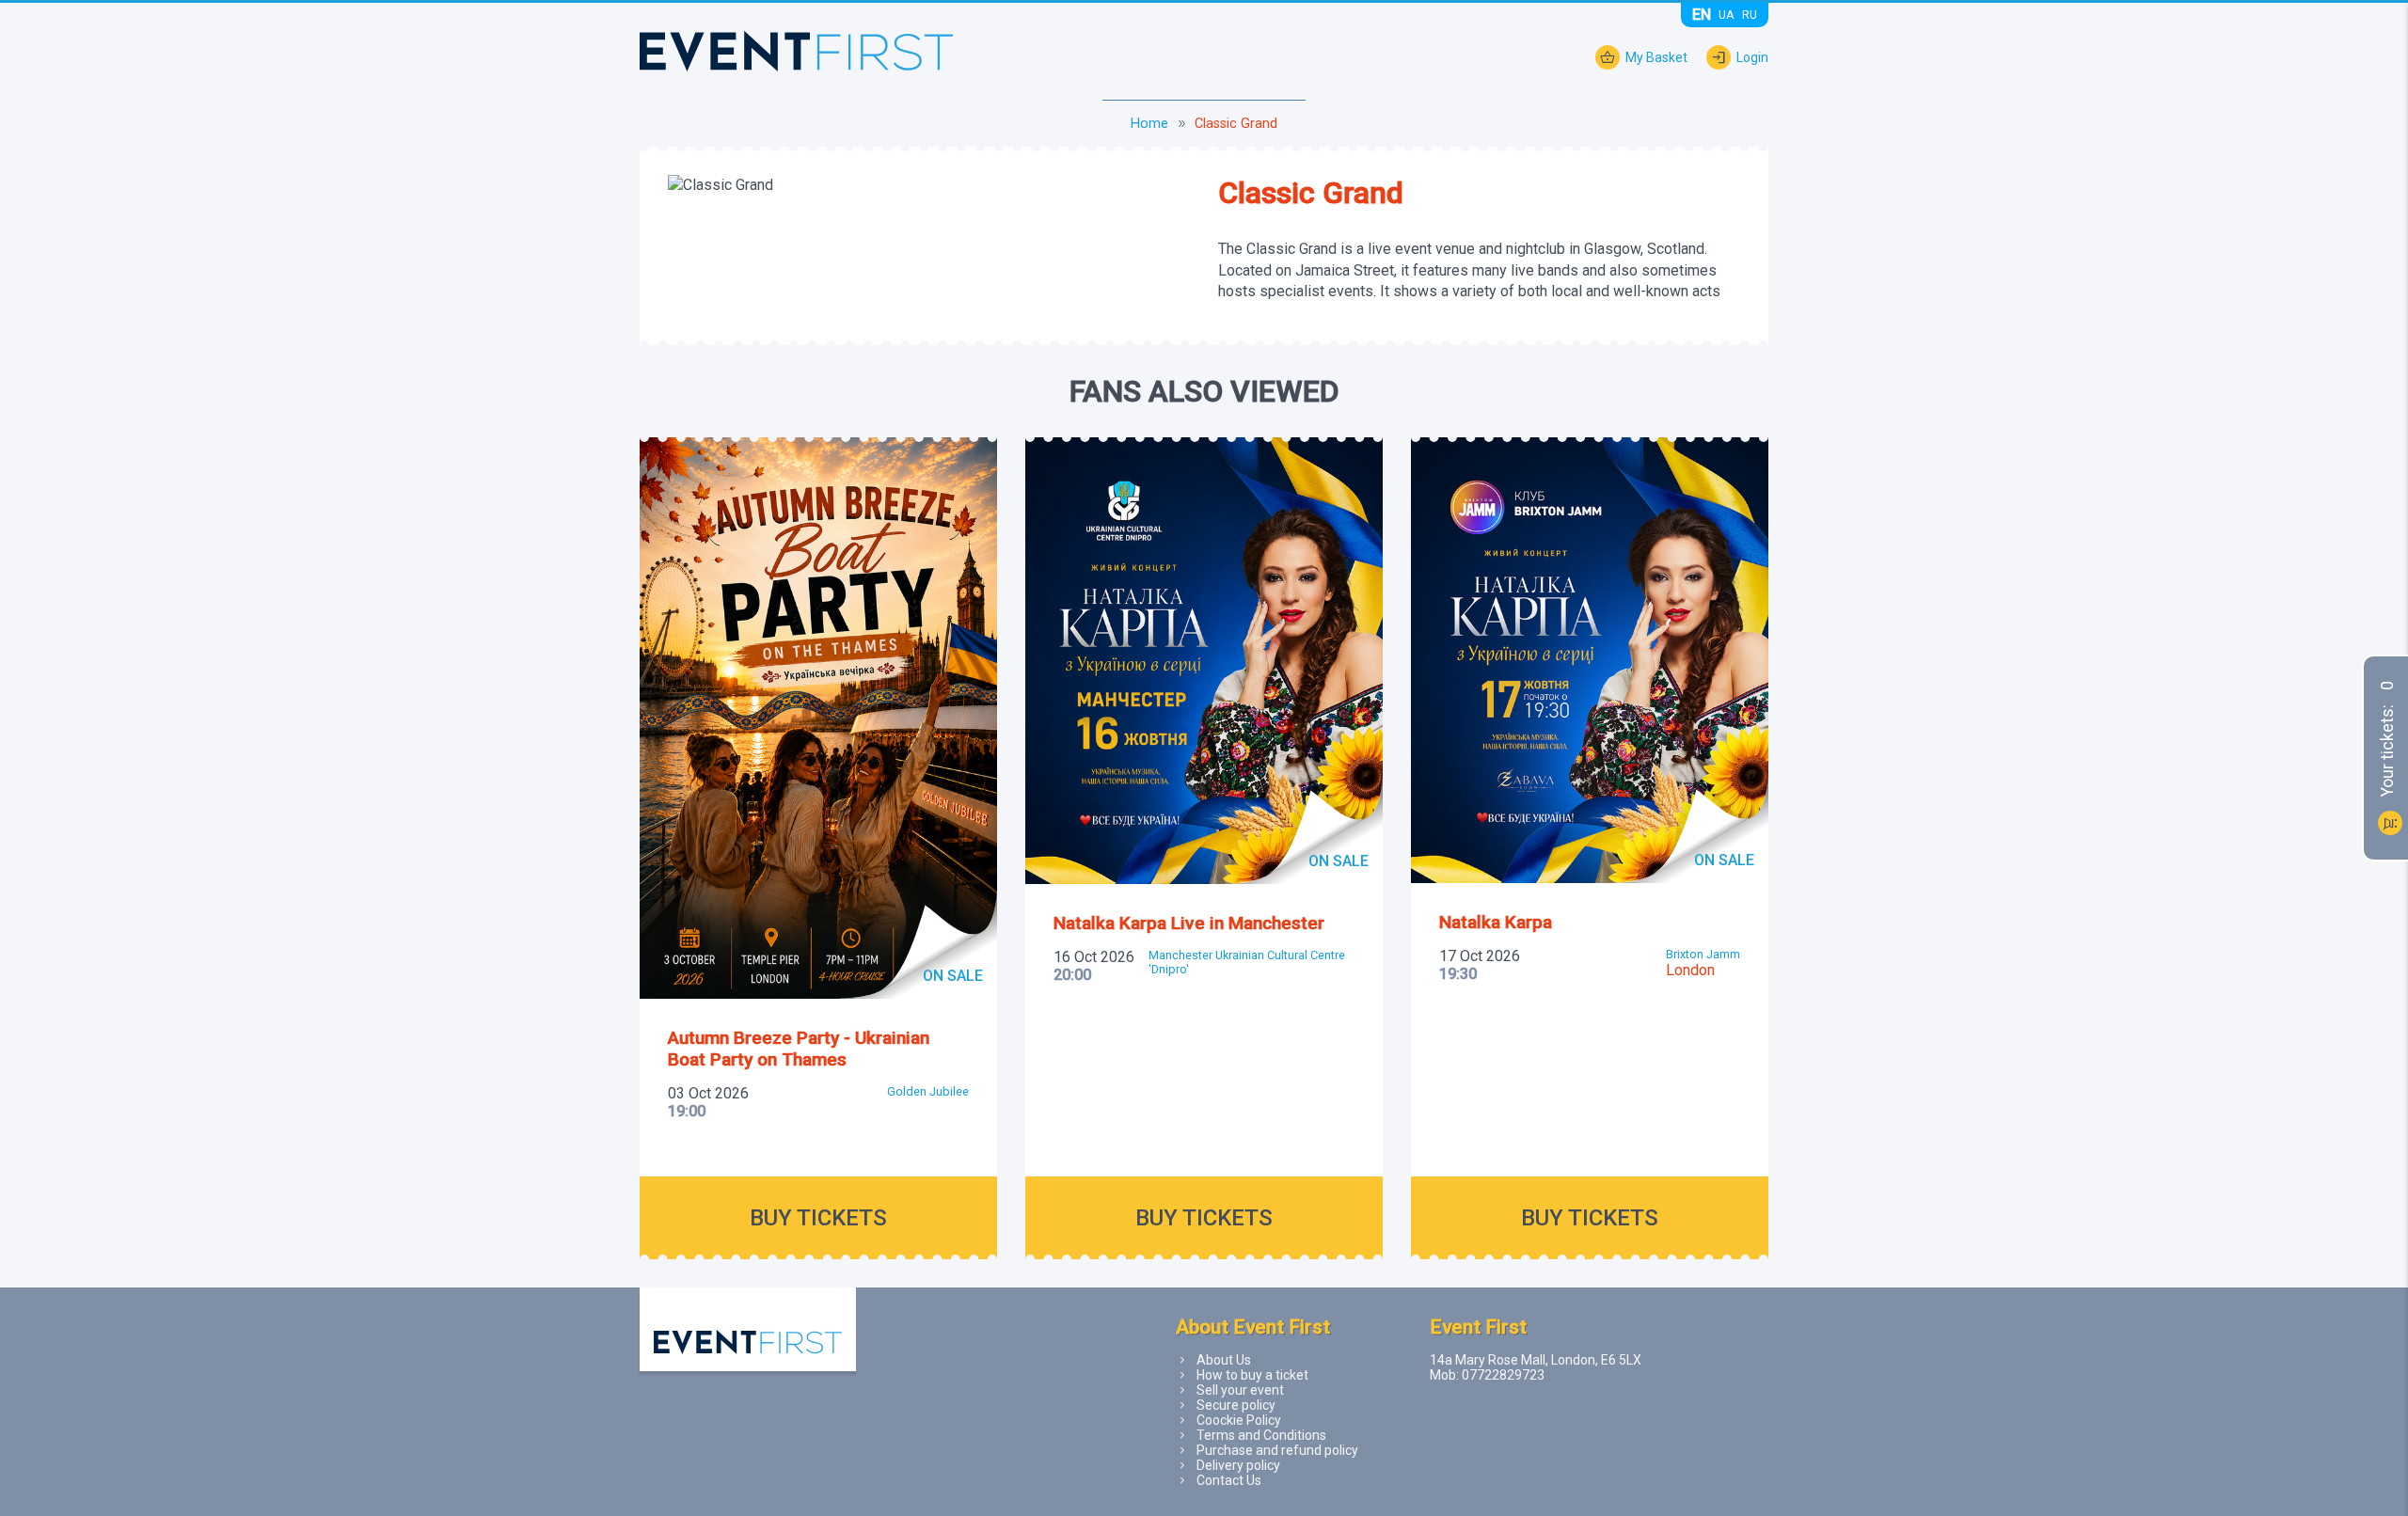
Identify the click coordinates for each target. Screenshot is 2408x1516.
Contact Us (1229, 1480)
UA (1727, 15)
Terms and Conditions (1261, 1435)
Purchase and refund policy (1277, 1450)
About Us (1224, 1360)
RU (1750, 15)
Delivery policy (1238, 1465)
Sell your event (1240, 1390)
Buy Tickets (818, 1218)
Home (1149, 124)
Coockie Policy (1239, 1420)
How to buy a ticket (1252, 1375)
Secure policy (1236, 1405)
